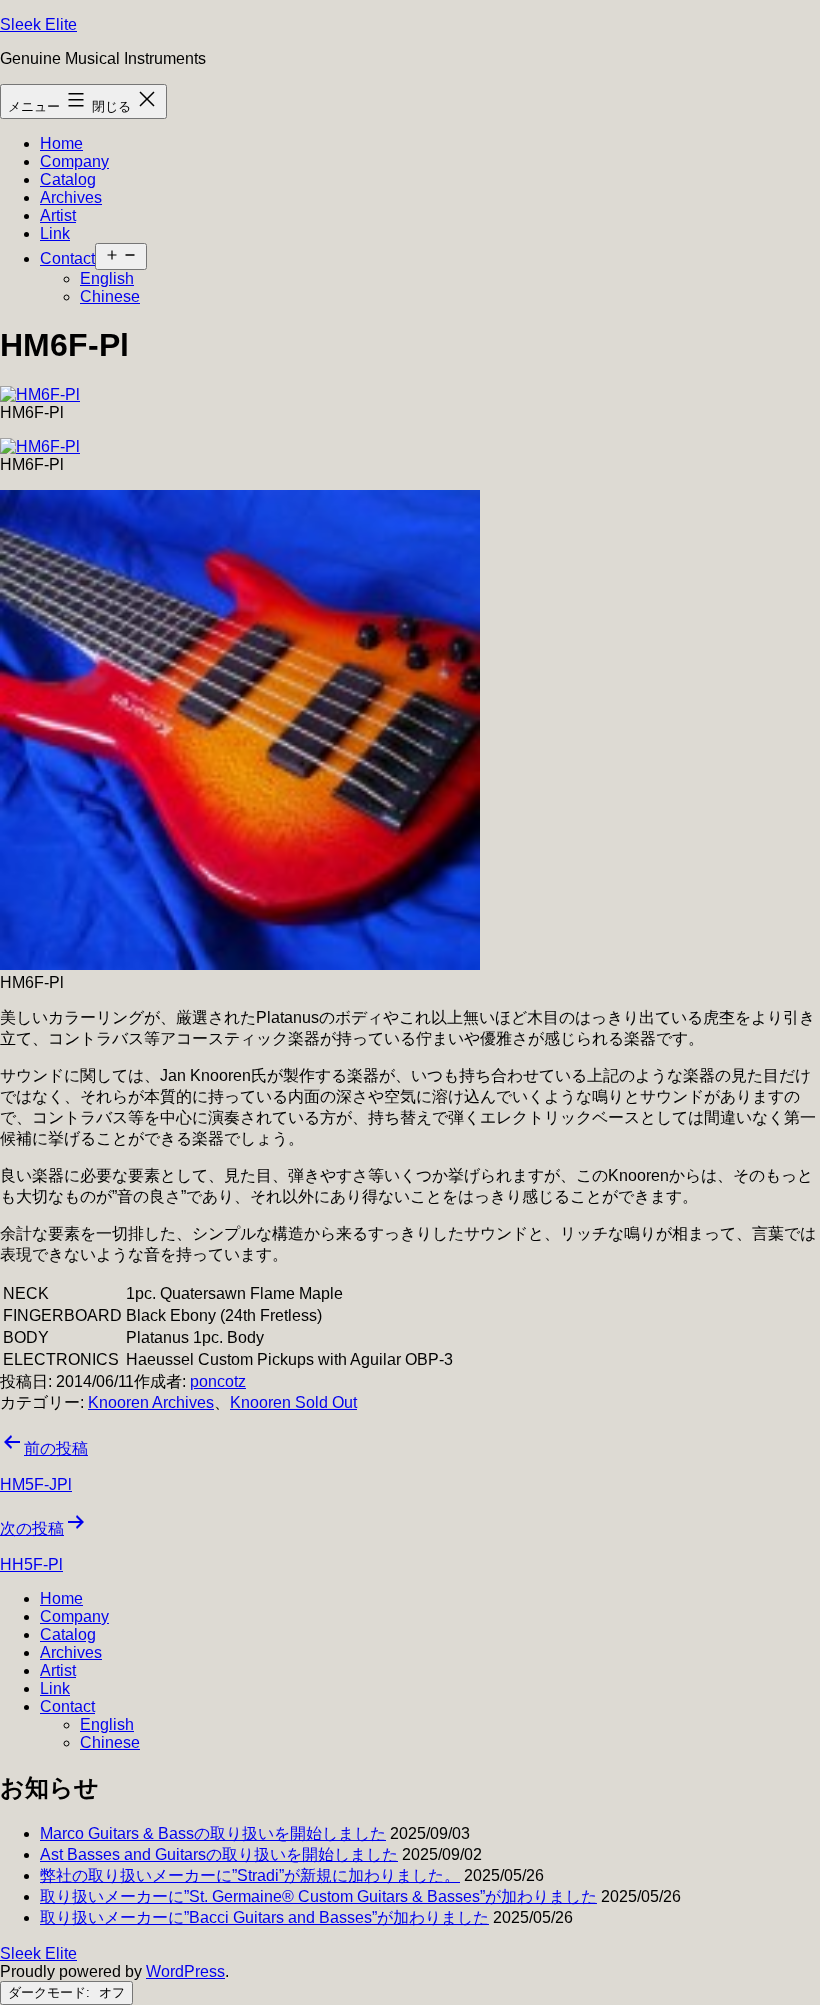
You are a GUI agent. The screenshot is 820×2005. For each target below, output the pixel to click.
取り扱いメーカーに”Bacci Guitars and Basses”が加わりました (264, 1917)
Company (74, 161)
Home (61, 143)
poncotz (218, 1381)
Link (55, 233)
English (107, 278)
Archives (71, 197)
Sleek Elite (38, 24)
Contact (67, 258)
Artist (58, 215)
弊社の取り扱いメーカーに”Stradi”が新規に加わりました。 (250, 1875)
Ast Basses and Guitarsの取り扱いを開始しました (219, 1854)
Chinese (110, 296)
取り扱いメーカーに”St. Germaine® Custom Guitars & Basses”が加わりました (318, 1896)
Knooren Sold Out (293, 1402)
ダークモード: (51, 1992)
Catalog (68, 179)
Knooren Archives (151, 1402)
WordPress (185, 1971)
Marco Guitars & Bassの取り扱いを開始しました (213, 1833)
